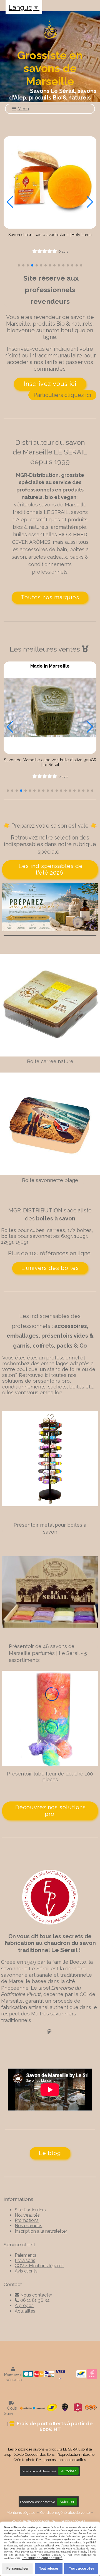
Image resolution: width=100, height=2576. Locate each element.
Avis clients (26, 2271)
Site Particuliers (30, 2210)
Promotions (27, 2220)
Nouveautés (27, 2215)
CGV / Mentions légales (39, 2266)
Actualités (25, 2311)
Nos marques (28, 2226)
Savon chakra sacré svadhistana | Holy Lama (50, 235)
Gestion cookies (72, 2521)
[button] (19, 265)
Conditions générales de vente (65, 2513)
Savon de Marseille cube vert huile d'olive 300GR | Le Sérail (50, 762)
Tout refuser (49, 2569)
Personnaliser (17, 2569)
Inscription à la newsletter (41, 2231)
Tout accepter (81, 2569)
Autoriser (68, 2471)
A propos (24, 2306)
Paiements (26, 2255)
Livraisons (25, 2260)
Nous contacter (33, 2295)
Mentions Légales (21, 2513)
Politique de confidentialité (33, 2521)
